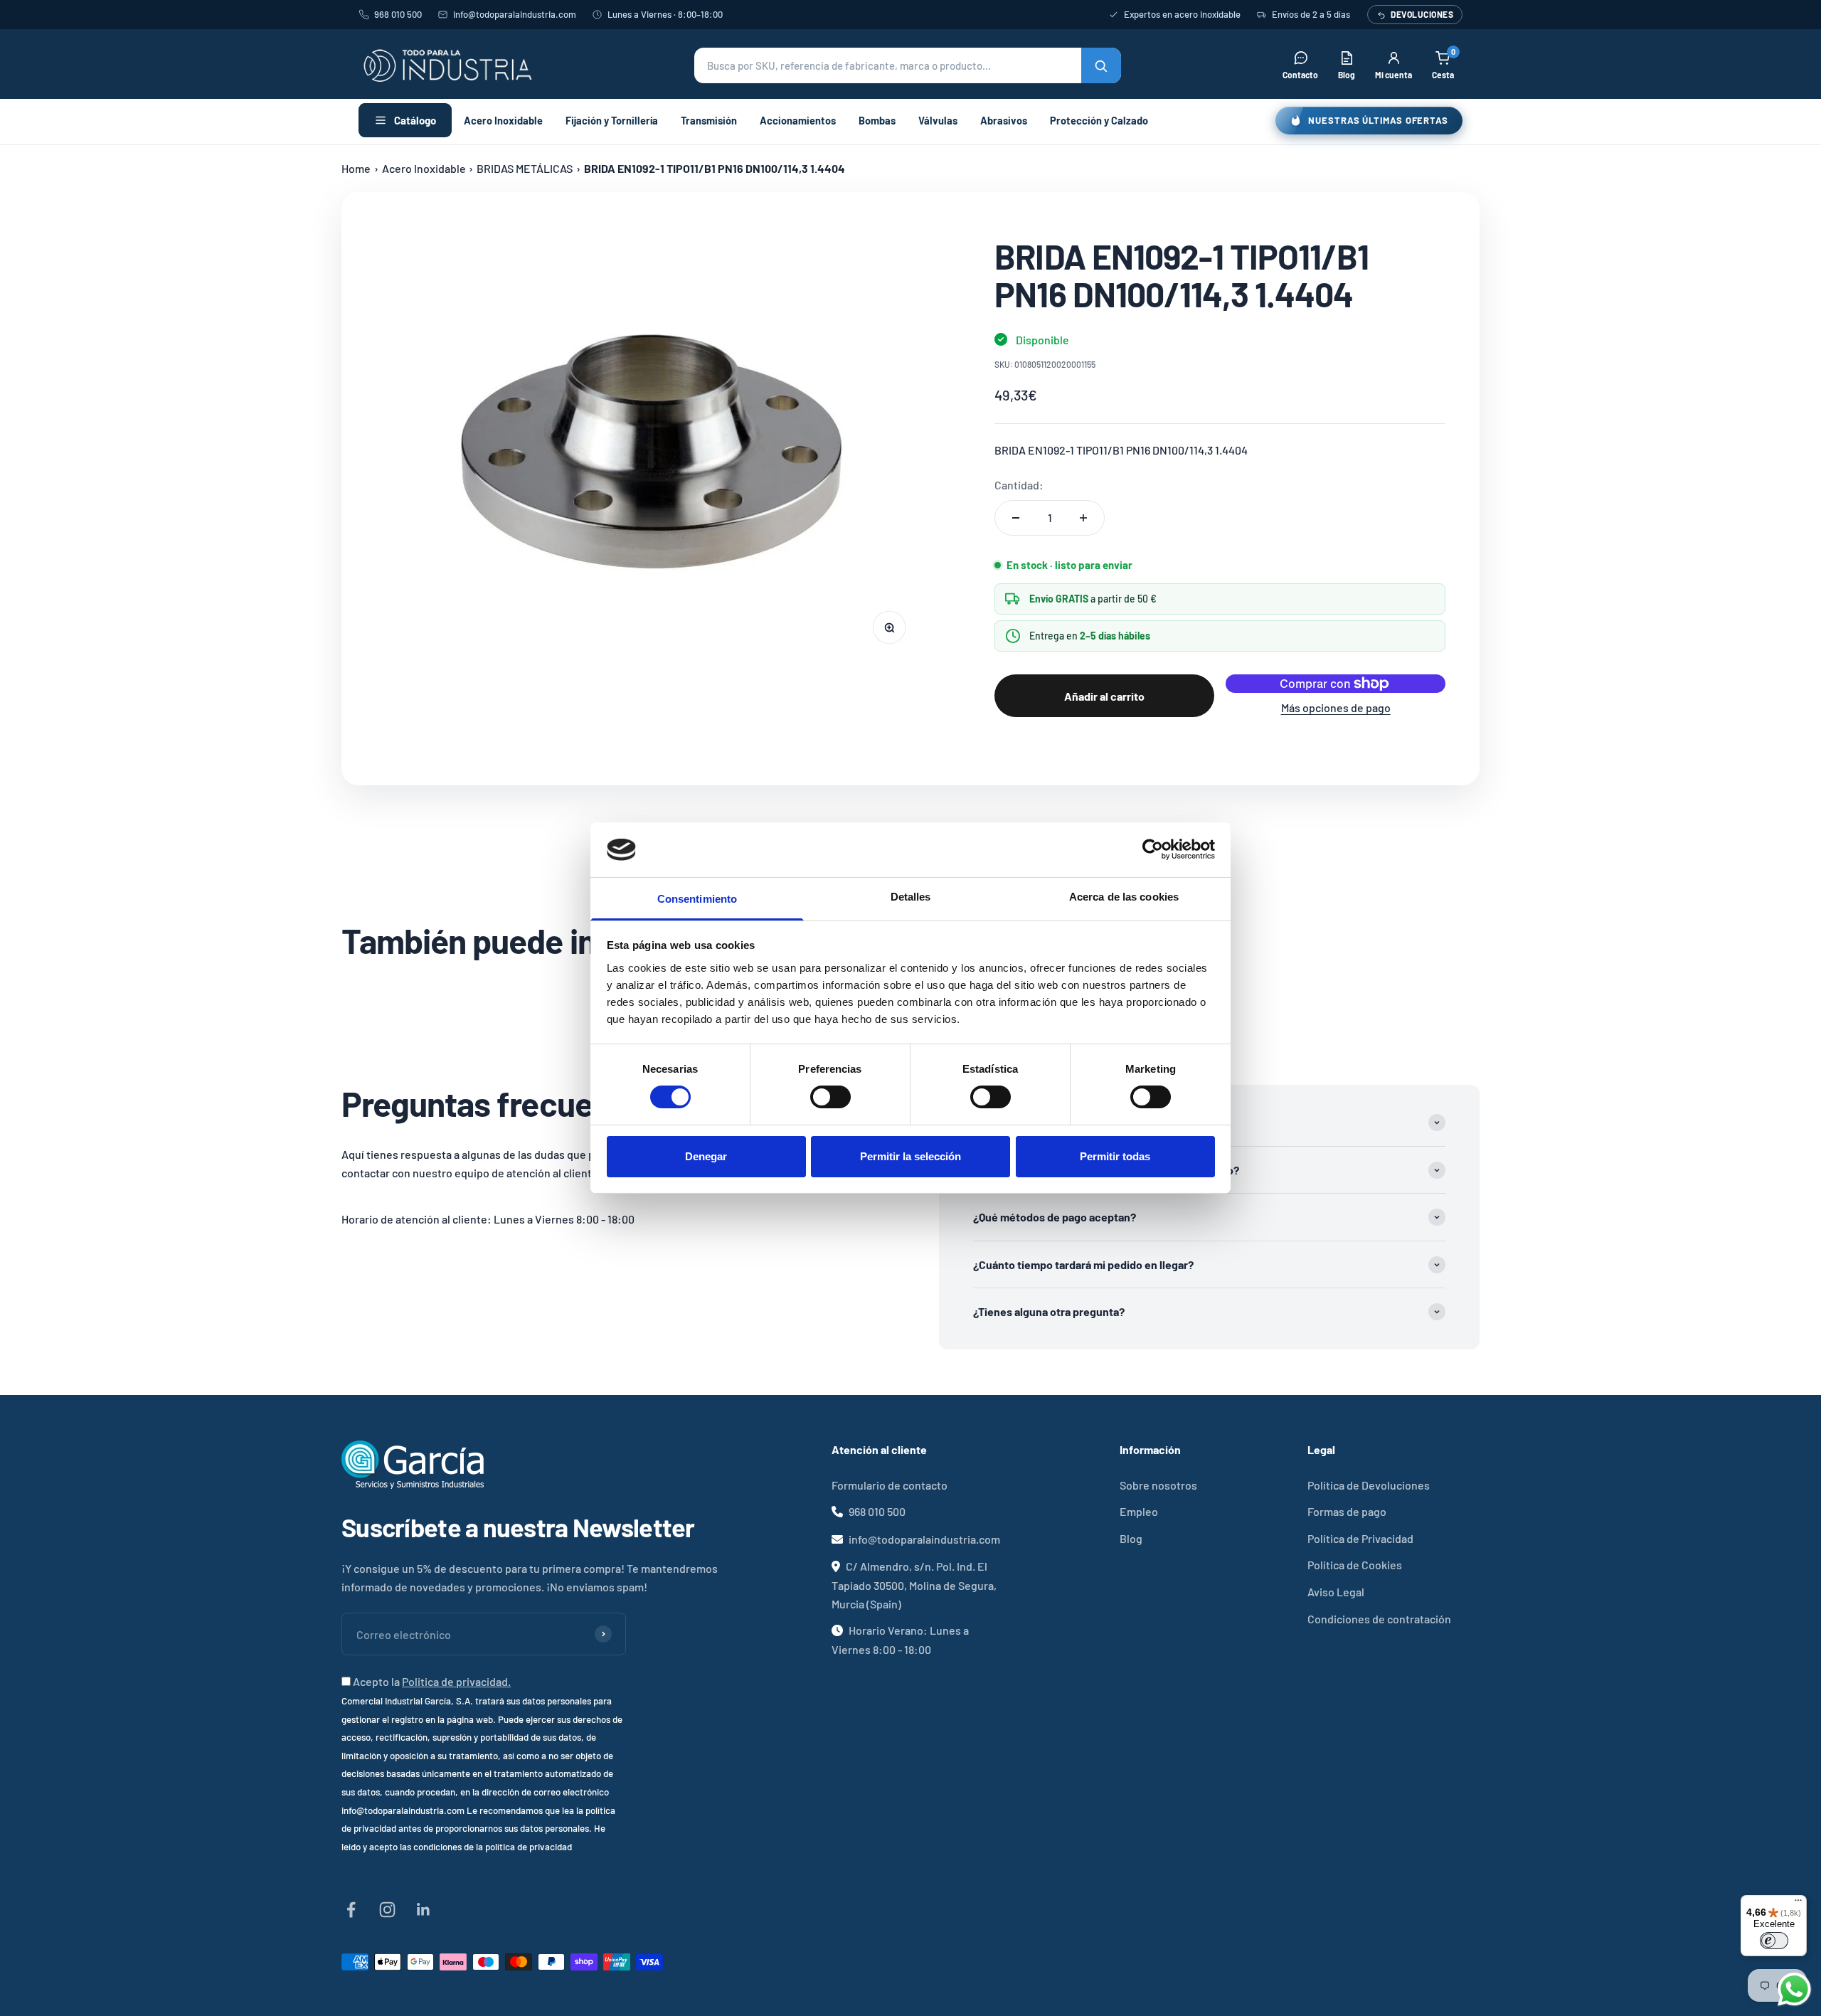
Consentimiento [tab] (697, 899)
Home (356, 168)
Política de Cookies (1355, 1565)
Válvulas (938, 120)
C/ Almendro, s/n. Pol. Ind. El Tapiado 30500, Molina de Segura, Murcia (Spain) (914, 1585)
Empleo (1139, 1511)
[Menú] (1798, 1904)
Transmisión (709, 120)
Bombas (877, 120)
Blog (1131, 1538)
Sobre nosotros (1158, 1485)
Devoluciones (1422, 14)
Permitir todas (1115, 1156)
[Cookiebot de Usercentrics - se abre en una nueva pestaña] (1153, 849)
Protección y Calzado (1099, 120)
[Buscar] (1101, 65)
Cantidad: (1019, 485)
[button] (908, 65)
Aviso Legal (1336, 1592)
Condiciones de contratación (1379, 1619)
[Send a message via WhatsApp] (1794, 1989)
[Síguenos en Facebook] (351, 1910)
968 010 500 (398, 14)
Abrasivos (1004, 120)
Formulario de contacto (890, 1485)
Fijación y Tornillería (612, 120)
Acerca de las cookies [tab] (1124, 897)
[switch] (830, 1097)
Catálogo (415, 120)
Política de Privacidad (1360, 1538)
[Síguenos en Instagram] (387, 1910)
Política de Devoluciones (1369, 1485)
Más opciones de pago (1336, 707)
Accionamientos (798, 120)
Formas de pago (1347, 1511)
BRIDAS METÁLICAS (525, 168)
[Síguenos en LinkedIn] (424, 1910)
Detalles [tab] (911, 897)
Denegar (706, 1156)
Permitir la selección (910, 1156)
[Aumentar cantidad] (1083, 518)
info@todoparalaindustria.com (515, 14)
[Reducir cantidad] (1016, 518)
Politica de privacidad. (456, 1681)
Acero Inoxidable (503, 120)
